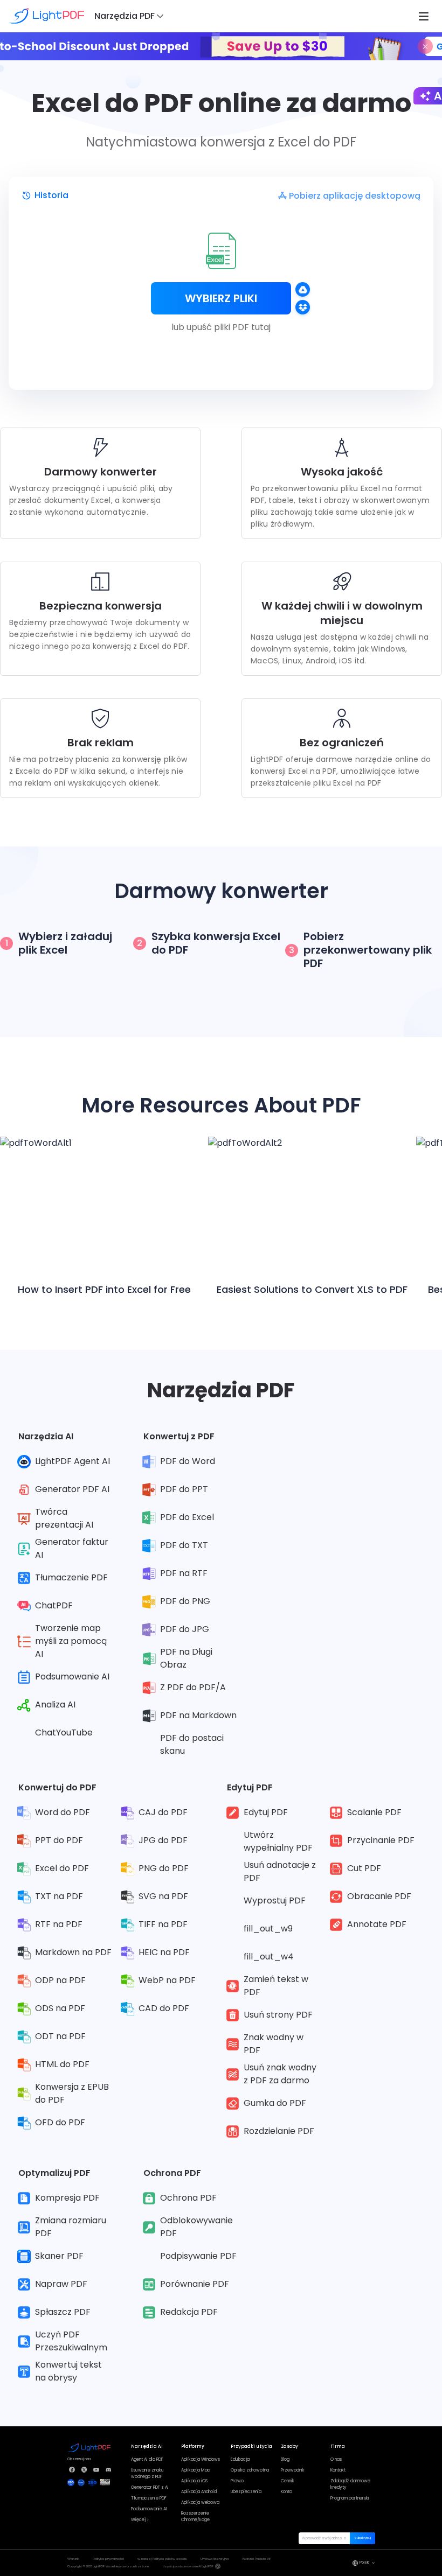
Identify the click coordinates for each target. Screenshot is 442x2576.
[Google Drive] (303, 289)
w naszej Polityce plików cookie (162, 2559)
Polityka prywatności (108, 2559)
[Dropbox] (303, 307)
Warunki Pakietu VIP (257, 2559)
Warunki (73, 2559)
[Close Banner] (425, 46)
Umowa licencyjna (215, 2559)
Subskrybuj (362, 2538)
